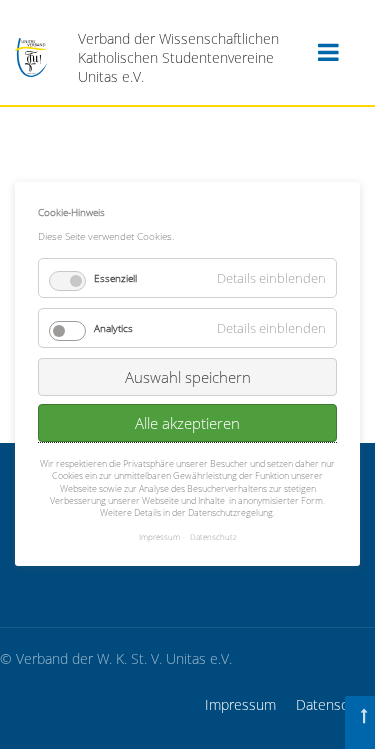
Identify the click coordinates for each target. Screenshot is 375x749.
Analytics (113, 328)
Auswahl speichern (188, 377)
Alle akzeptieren (187, 423)
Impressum (240, 704)
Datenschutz (335, 704)
